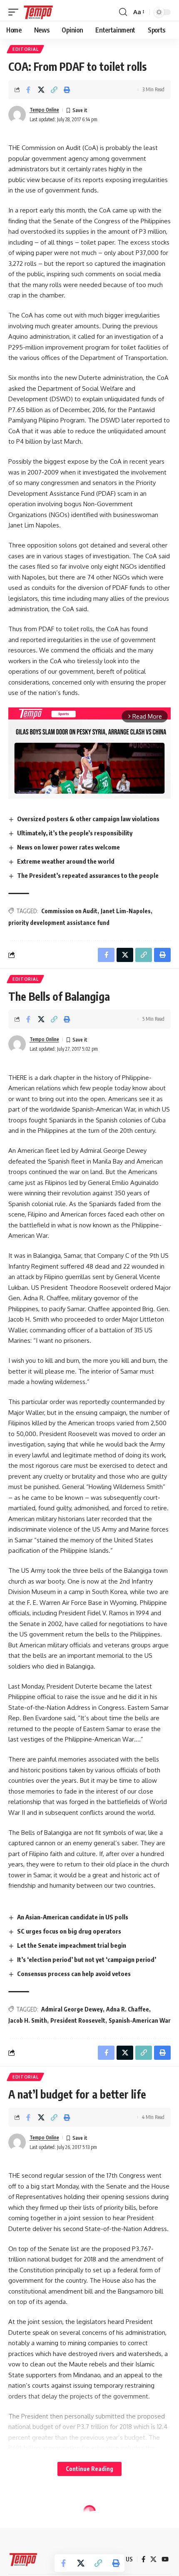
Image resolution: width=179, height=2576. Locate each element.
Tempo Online (44, 110)
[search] (123, 12)
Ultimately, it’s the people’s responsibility (75, 833)
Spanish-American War (140, 2020)
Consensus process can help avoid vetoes (74, 1974)
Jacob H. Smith (28, 2020)
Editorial (25, 49)
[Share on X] (41, 90)
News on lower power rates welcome (68, 847)
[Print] (67, 90)
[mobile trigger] (15, 12)
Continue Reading (89, 2469)
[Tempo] (38, 12)
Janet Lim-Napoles (126, 911)
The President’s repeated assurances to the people (88, 875)
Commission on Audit (69, 911)
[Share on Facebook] (28, 90)
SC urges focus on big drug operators (69, 1931)
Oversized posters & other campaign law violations (88, 819)
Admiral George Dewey (72, 2009)
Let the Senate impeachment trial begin (72, 1945)
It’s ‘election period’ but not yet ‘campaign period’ (87, 1959)
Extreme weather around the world (66, 861)
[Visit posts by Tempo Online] (17, 115)
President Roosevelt (78, 2020)
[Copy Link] (54, 90)
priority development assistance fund (59, 923)
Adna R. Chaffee (128, 2009)
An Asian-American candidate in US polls (73, 1917)
